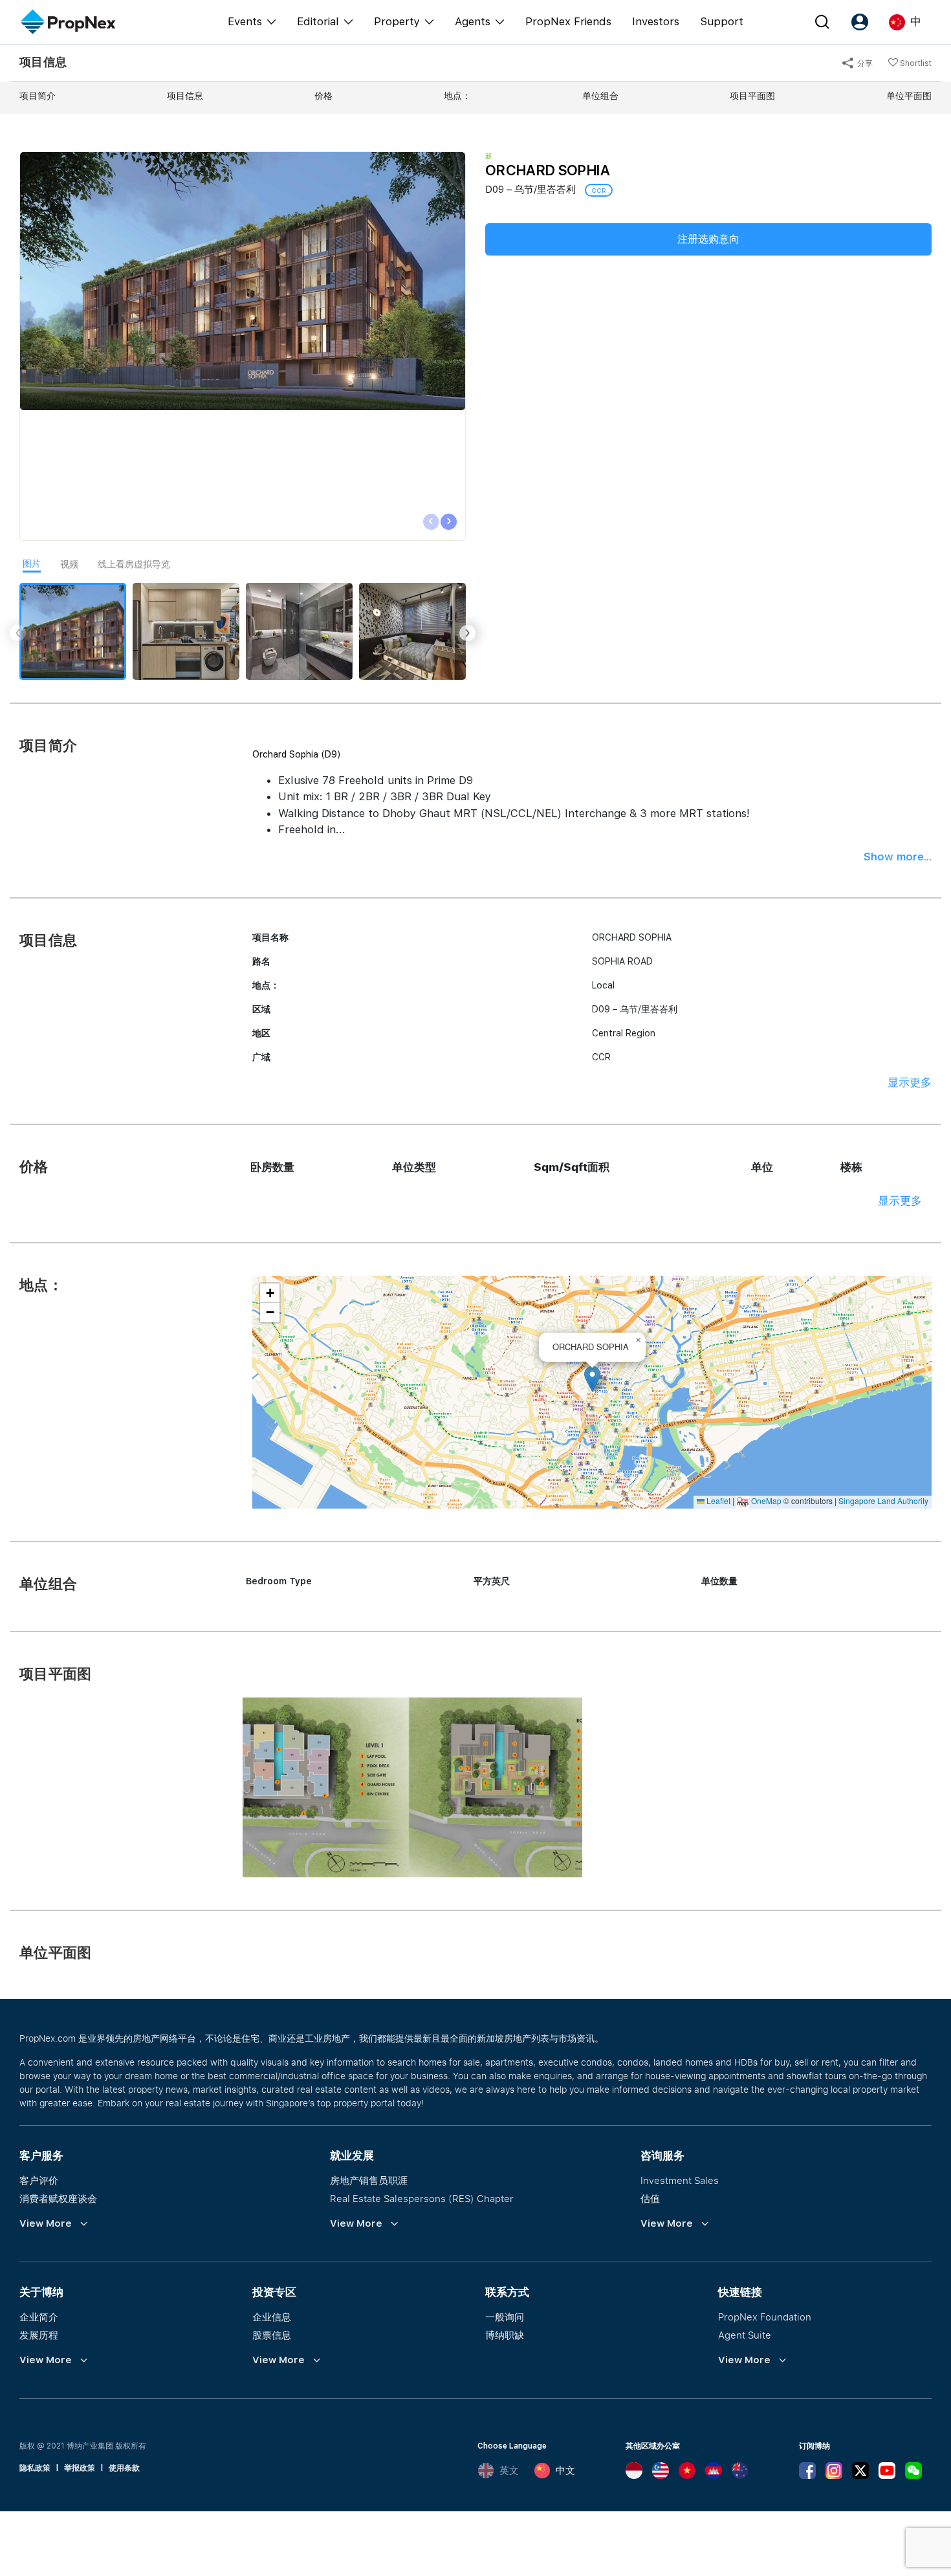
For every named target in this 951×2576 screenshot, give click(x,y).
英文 (509, 2471)
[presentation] (431, 522)
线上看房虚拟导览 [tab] (134, 564)
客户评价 (39, 2180)
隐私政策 (35, 2468)
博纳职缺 (505, 2335)
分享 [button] (864, 63)
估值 (650, 2198)
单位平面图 (909, 96)
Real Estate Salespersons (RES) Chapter (422, 2198)
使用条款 (124, 2468)
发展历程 (39, 2335)
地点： (457, 96)
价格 (323, 96)
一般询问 (505, 2317)
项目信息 (185, 96)
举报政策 (80, 2468)
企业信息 (272, 2317)
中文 (565, 2471)
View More (46, 2223)
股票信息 (272, 2335)
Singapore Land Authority (883, 1501)
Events (245, 21)
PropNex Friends (568, 21)
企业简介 (39, 2317)
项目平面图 (752, 96)
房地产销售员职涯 (369, 2180)
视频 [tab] (69, 564)
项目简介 (38, 96)
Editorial (318, 21)
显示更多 (910, 1082)
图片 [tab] (32, 563)
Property (397, 21)
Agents (473, 21)
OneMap (766, 1501)
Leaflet (717, 1501)
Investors (656, 21)
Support (722, 21)
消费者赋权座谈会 (58, 2198)
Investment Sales (680, 2180)
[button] (592, 1379)
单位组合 (600, 96)
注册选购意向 (708, 239)
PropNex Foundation (765, 2317)
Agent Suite (745, 2335)
